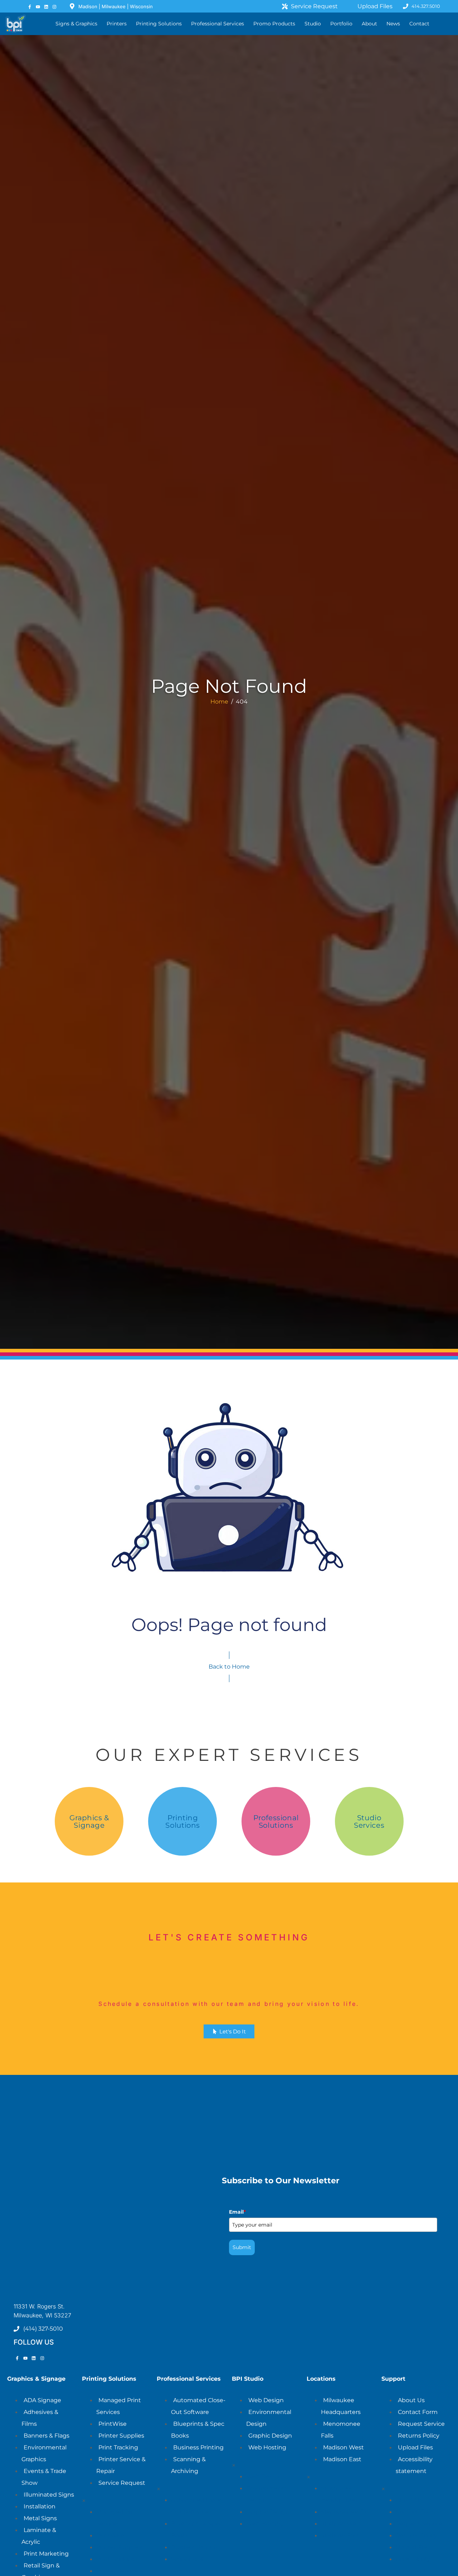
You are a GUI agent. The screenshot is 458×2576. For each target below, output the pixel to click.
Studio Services (369, 1821)
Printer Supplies (121, 2436)
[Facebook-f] (30, 7)
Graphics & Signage (89, 1821)
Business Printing (198, 2447)
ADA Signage (42, 2400)
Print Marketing (46, 2554)
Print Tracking (118, 2447)
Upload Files (415, 2447)
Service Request (122, 2483)
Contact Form (418, 2412)
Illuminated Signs (49, 2495)
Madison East (342, 2459)
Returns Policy (419, 2436)
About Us (411, 2400)
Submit (242, 2247)
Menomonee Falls (347, 2512)
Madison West (343, 2447)
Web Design (266, 2400)
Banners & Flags (47, 2436)
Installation (40, 2506)
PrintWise (113, 2424)
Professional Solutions (276, 1821)
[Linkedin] (46, 7)
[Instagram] (55, 7)
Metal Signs (40, 2518)
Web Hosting (267, 2447)
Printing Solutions (182, 1821)
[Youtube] (38, 7)
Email (237, 2212)
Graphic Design (270, 2436)
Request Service (421, 2424)
